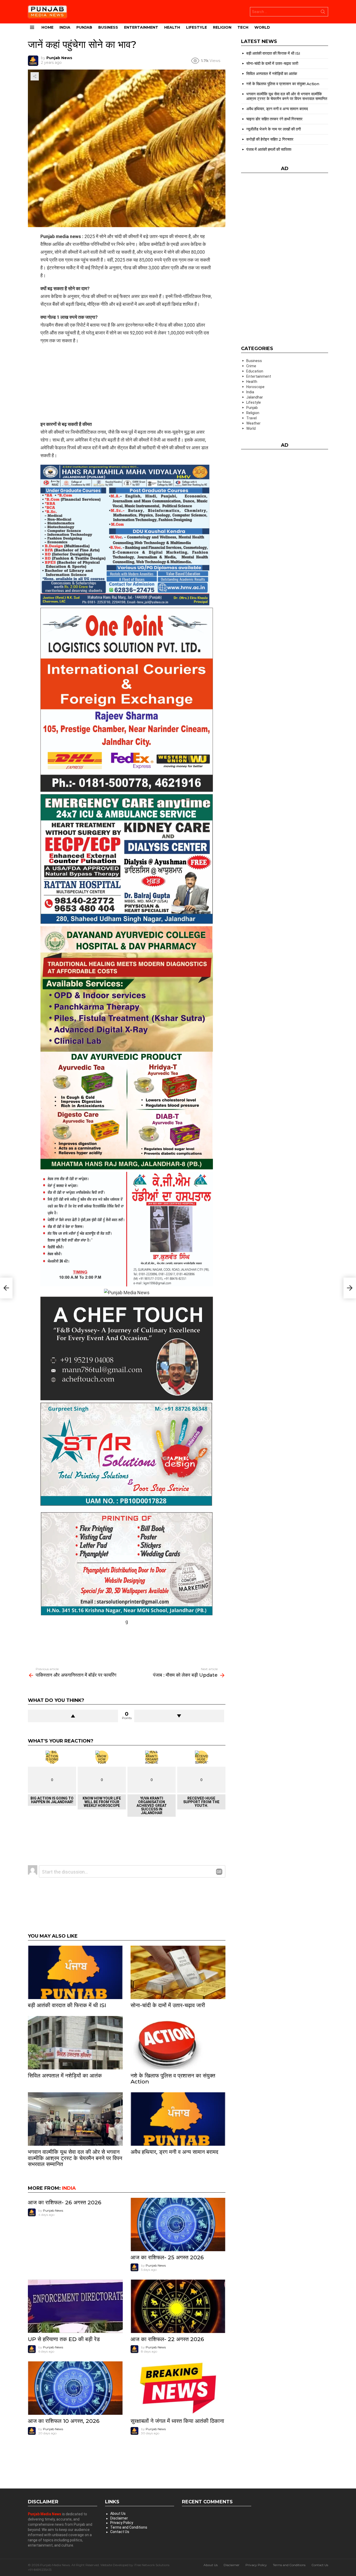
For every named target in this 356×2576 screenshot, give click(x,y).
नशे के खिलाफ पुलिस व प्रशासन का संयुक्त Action (173, 2079)
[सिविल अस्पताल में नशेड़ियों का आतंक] (75, 2043)
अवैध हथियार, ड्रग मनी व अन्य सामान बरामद (174, 2152)
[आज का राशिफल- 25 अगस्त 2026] (178, 2225)
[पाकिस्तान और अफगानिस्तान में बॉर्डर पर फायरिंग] (6, 1288)
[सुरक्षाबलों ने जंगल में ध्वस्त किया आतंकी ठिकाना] (178, 2388)
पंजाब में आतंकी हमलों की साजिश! (269, 149)
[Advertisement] (127, 382)
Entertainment (141, 27)
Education (255, 371)
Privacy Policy (122, 2523)
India (65, 27)
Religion (222, 27)
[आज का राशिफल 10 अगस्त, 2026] (75, 2388)
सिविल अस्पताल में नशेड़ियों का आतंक (65, 2076)
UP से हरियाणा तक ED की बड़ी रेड (64, 2339)
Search (323, 13)
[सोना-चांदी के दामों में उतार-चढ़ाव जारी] (178, 1972)
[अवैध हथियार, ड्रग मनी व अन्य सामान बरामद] (178, 2119)
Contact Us (120, 2532)
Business (108, 27)
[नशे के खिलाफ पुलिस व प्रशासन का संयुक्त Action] (178, 2043)
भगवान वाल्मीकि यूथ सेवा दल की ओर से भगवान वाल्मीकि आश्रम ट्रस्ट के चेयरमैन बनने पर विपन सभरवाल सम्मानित (75, 2158)
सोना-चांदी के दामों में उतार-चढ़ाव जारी (168, 2005)
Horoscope (255, 387)
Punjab (84, 27)
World (262, 27)
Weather (253, 423)
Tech (243, 27)
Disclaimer (119, 2518)
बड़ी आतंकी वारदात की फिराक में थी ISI (67, 2005)
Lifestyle (197, 27)
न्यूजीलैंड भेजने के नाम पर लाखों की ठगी (274, 129)
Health (172, 27)
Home (47, 27)
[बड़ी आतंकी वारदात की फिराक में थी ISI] (75, 1972)
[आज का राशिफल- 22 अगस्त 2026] (178, 2306)
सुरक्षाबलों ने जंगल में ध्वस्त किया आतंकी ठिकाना (177, 2421)
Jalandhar (255, 397)
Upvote (73, 1716)
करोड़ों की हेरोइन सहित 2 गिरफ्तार (270, 139)
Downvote (179, 1716)
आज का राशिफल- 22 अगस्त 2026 (167, 2339)
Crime (251, 366)
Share (35, 76)
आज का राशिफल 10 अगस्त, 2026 (64, 2421)
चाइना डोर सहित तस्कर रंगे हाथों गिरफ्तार (274, 119)
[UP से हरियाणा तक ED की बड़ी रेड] (75, 2306)
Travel (251, 418)
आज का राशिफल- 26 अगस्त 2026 (65, 2202)
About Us (118, 2513)
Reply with (219, 1872)
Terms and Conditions (129, 2527)
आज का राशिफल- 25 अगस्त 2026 (167, 2257)
